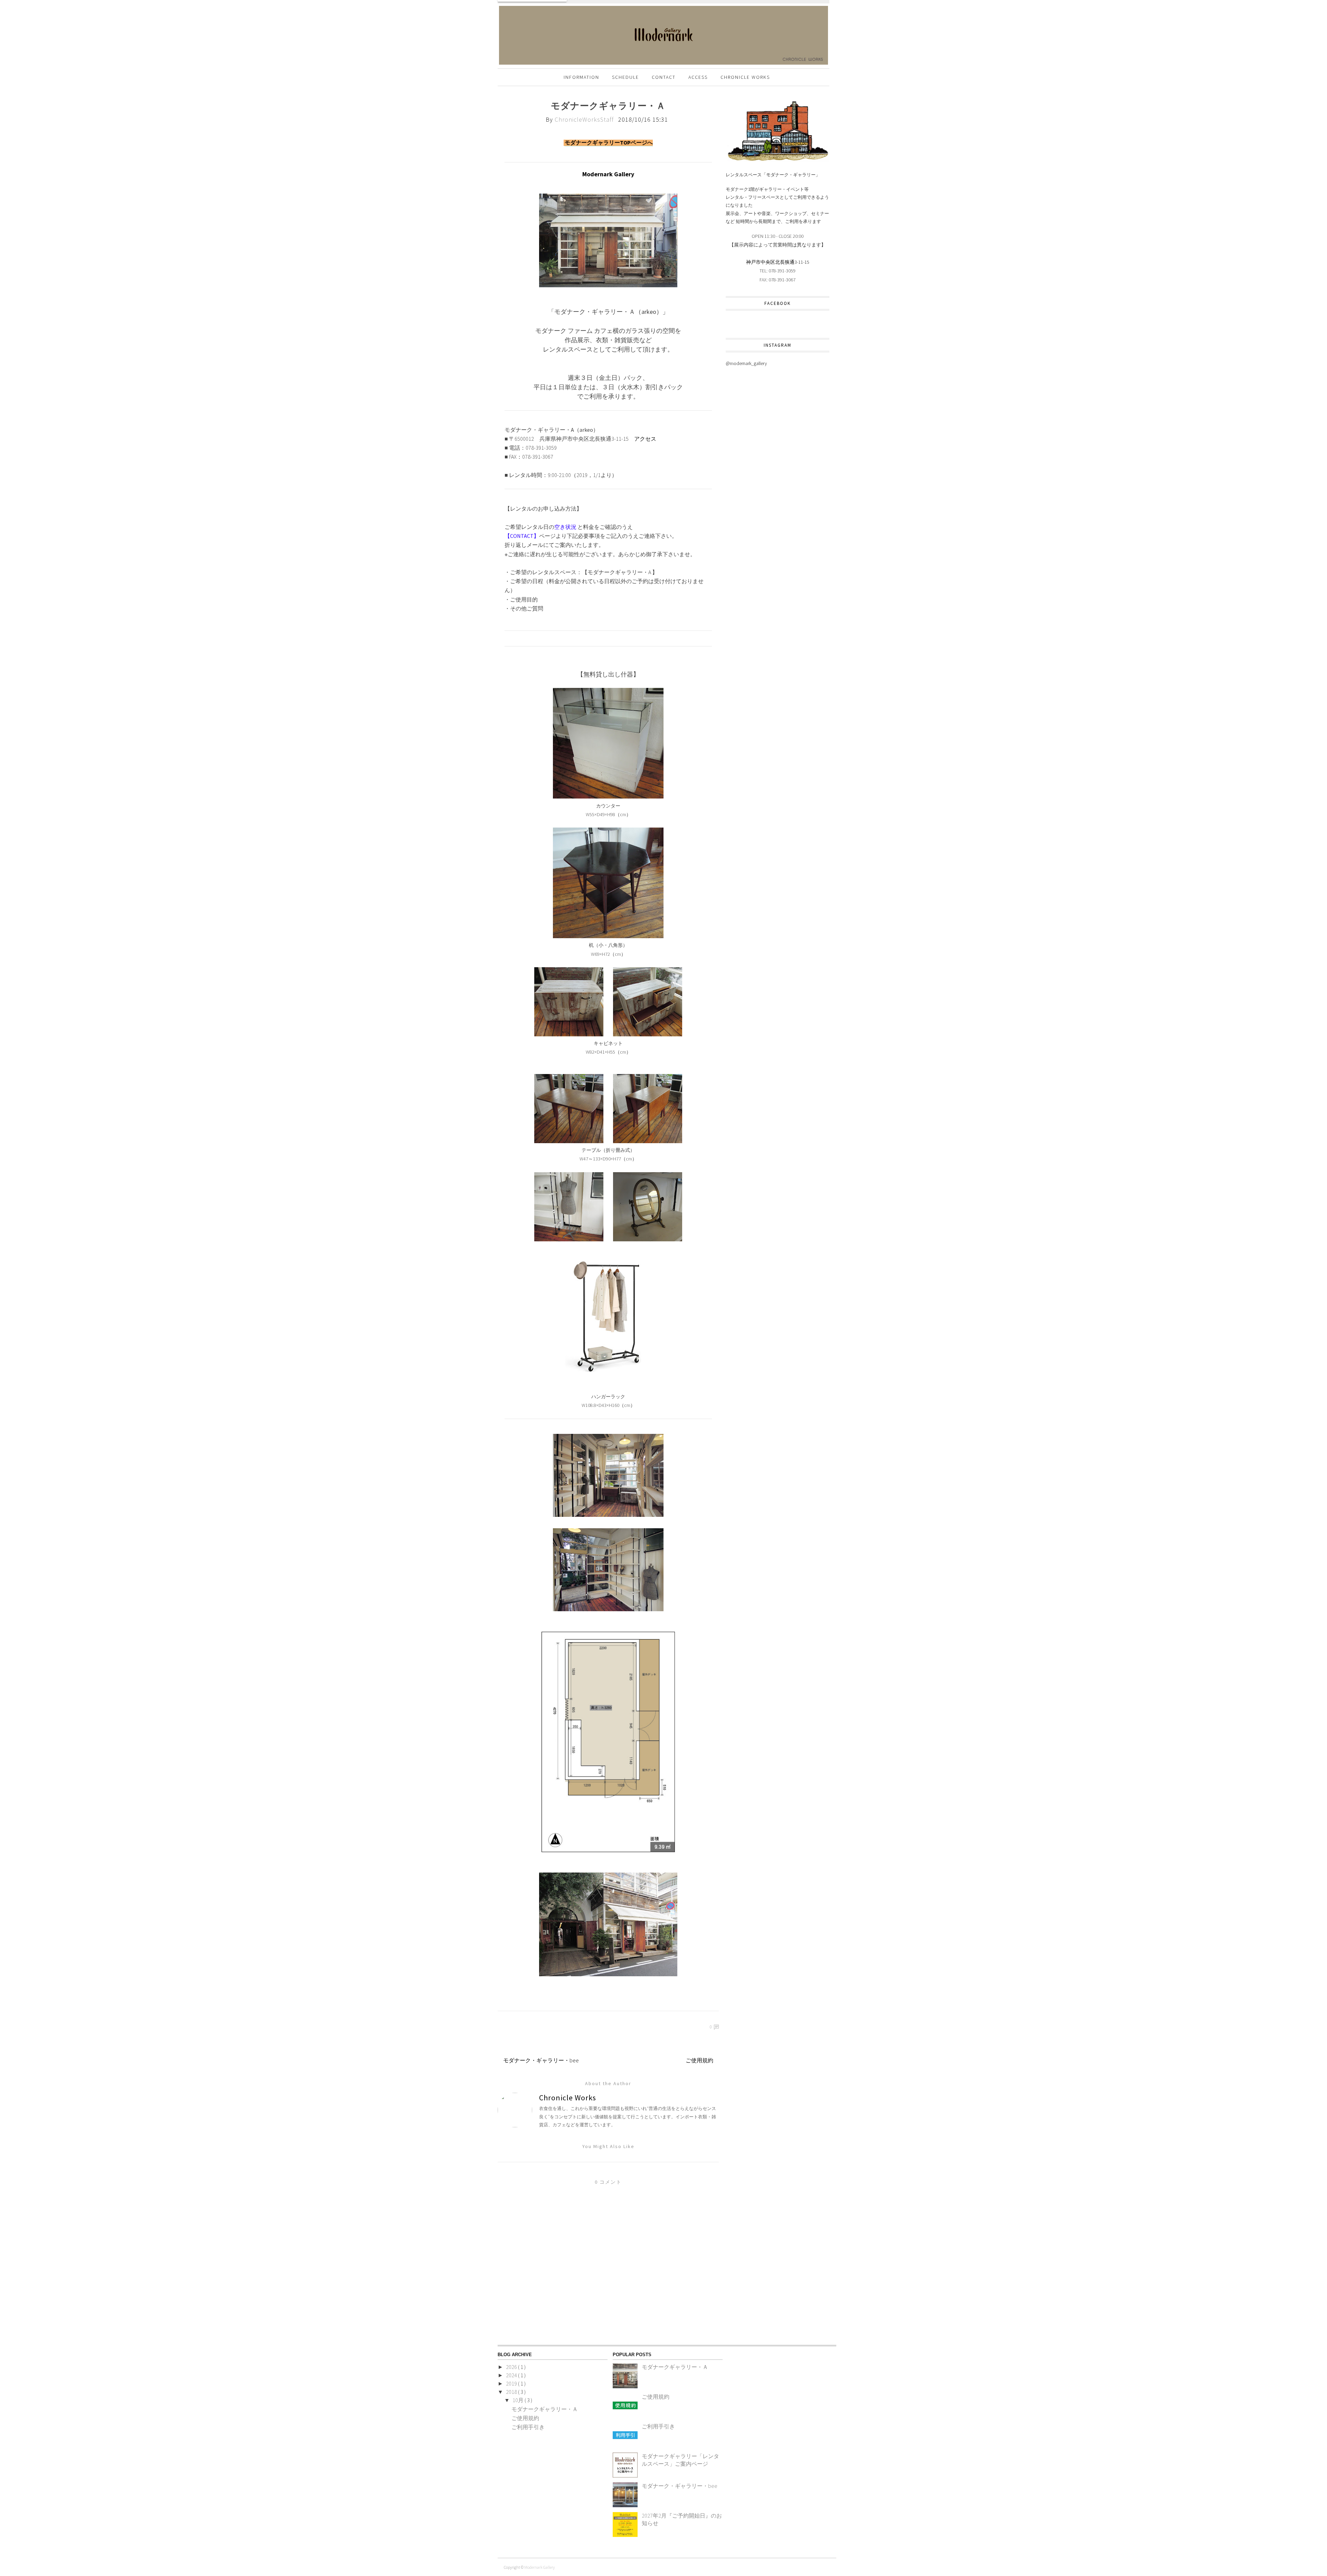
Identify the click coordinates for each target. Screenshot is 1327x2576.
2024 (512, 2375)
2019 (512, 2383)
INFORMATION (581, 77)
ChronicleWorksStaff (585, 119)
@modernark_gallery (746, 363)
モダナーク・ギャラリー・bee (541, 2060)
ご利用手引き (528, 2427)
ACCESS (698, 77)
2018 (512, 2392)
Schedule (625, 77)
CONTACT (664, 77)
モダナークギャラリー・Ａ (545, 2409)
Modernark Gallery (539, 2567)
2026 (512, 2367)
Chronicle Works (745, 77)
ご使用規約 (699, 2060)
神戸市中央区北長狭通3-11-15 (778, 262)
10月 (519, 2400)
